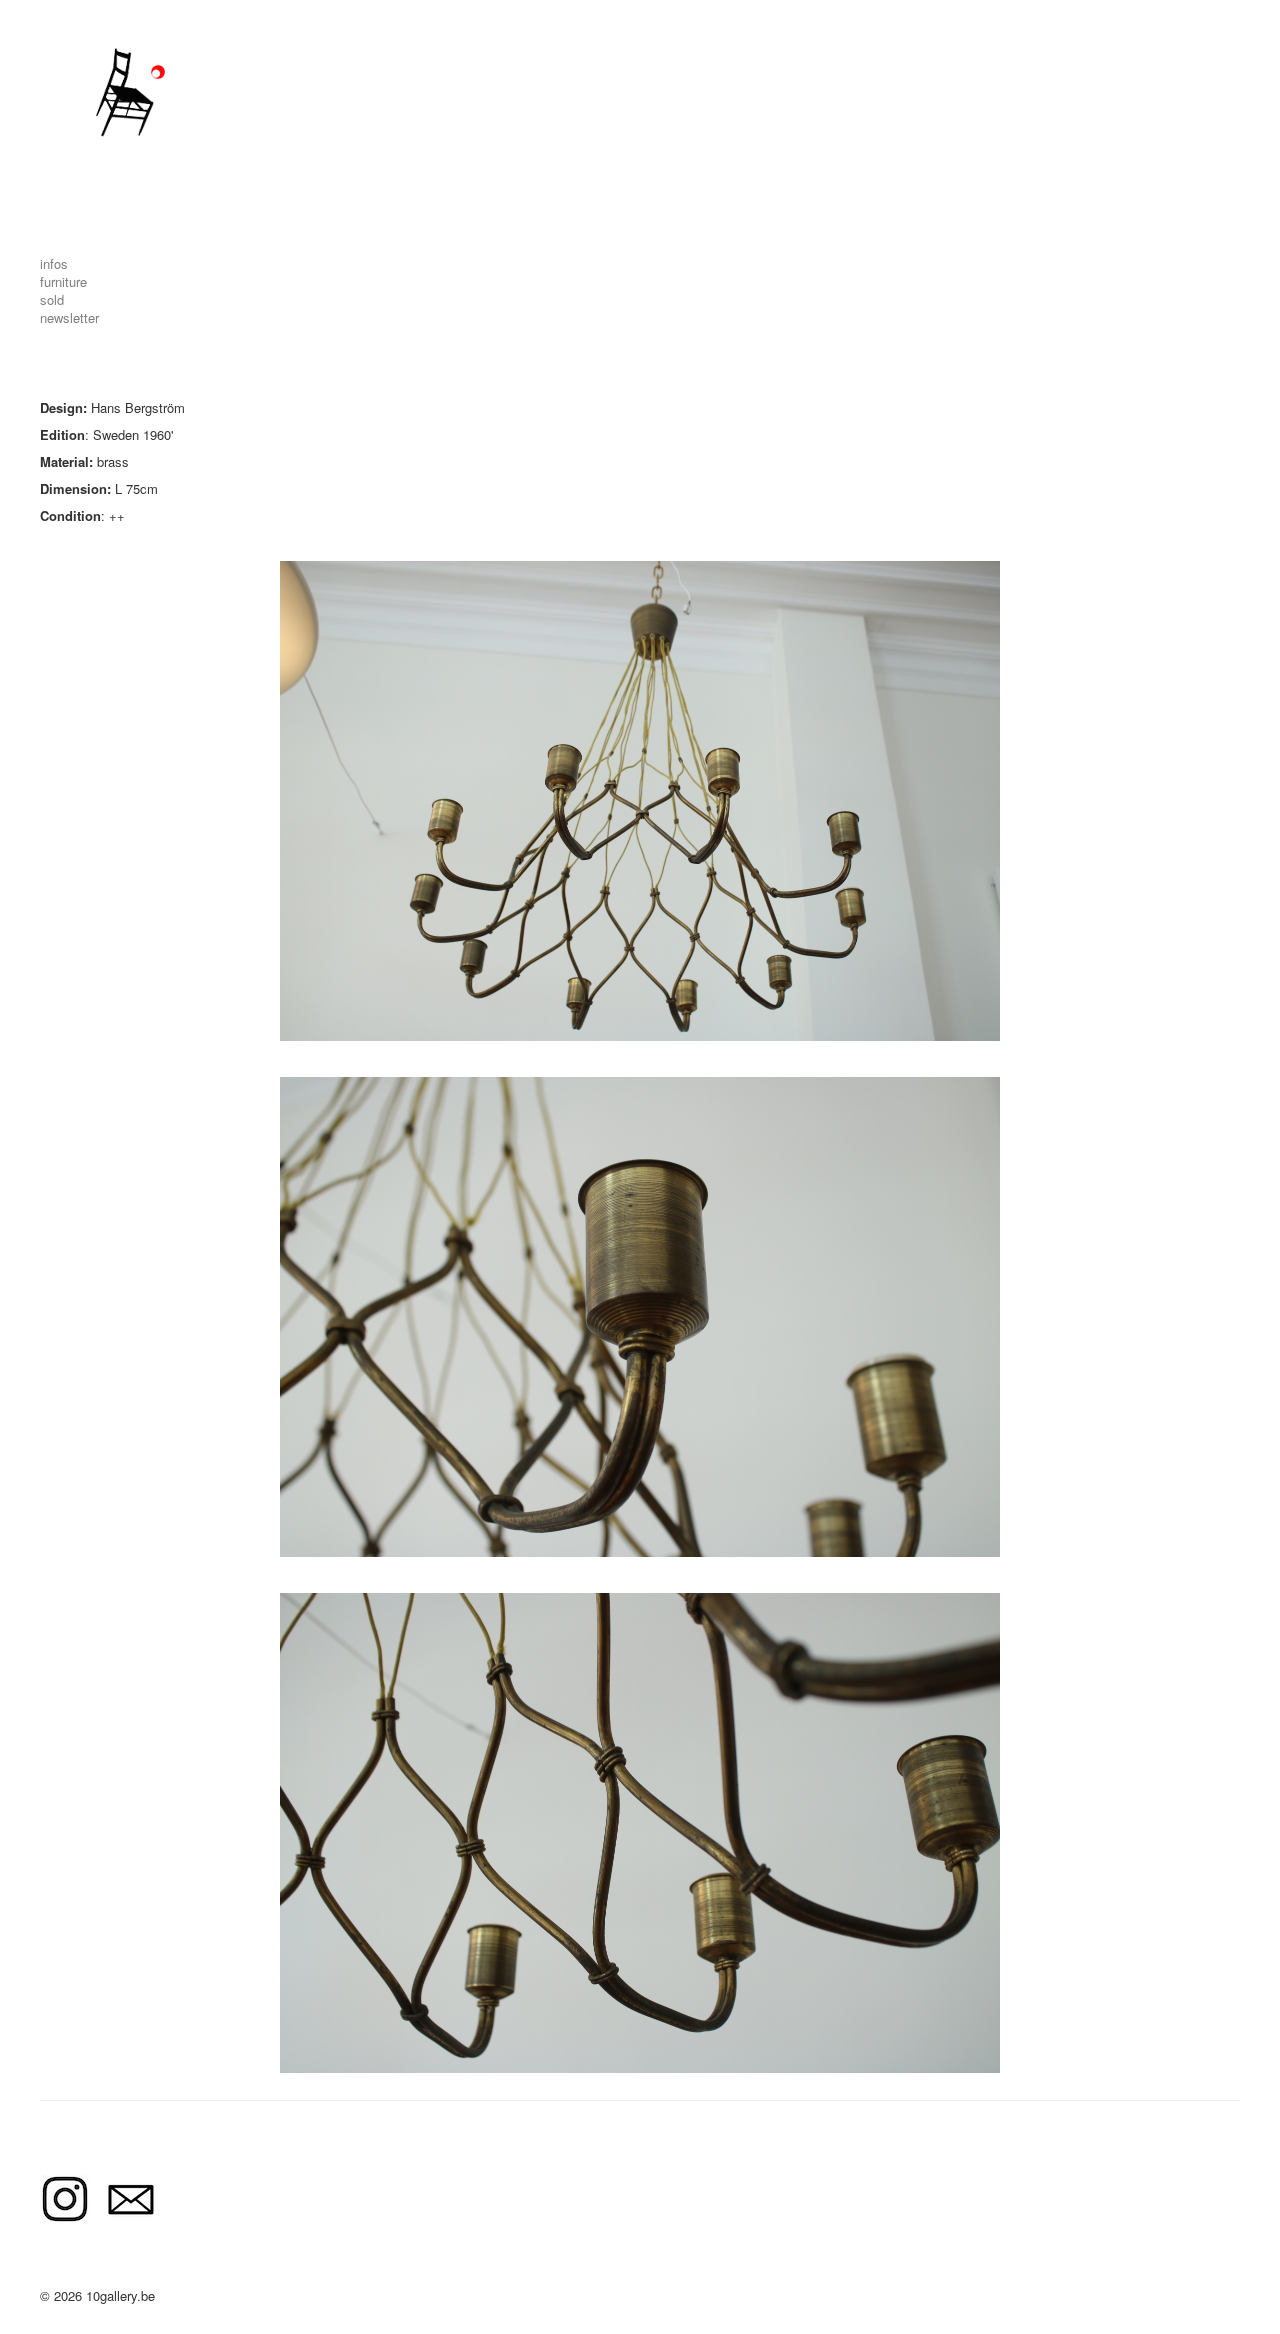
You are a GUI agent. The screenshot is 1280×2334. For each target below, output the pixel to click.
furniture (63, 281)
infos (54, 263)
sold (52, 299)
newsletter (69, 317)
